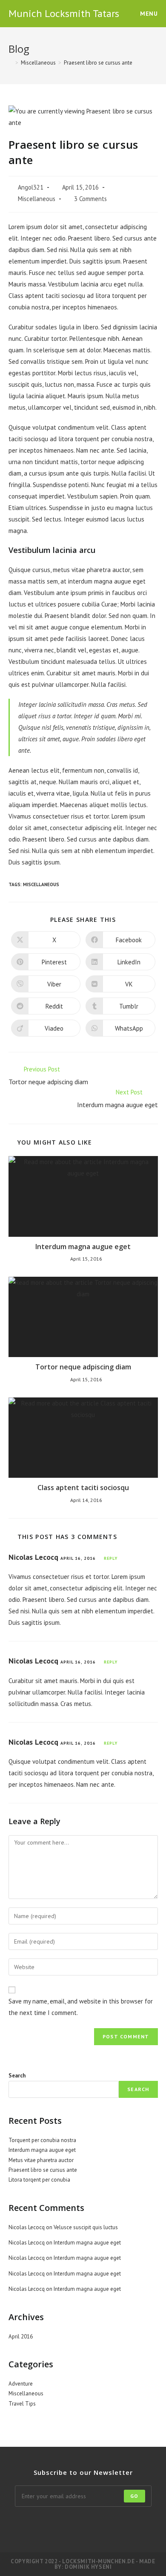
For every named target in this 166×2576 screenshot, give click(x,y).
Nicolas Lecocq (33, 1557)
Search (17, 2076)
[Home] (11, 63)
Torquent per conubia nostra (42, 2140)
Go (134, 2496)
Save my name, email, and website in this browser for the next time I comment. (81, 2007)
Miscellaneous (37, 199)
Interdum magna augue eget (83, 1247)
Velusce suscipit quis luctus (86, 2227)
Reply (111, 1558)
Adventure (21, 2384)
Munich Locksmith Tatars (64, 13)
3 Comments (90, 199)
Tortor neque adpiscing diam (83, 1367)
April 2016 (21, 2337)
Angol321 (31, 187)
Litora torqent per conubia (39, 2180)
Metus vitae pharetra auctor (41, 2160)
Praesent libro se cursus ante (98, 63)
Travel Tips (22, 2404)
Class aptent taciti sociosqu (83, 1488)
